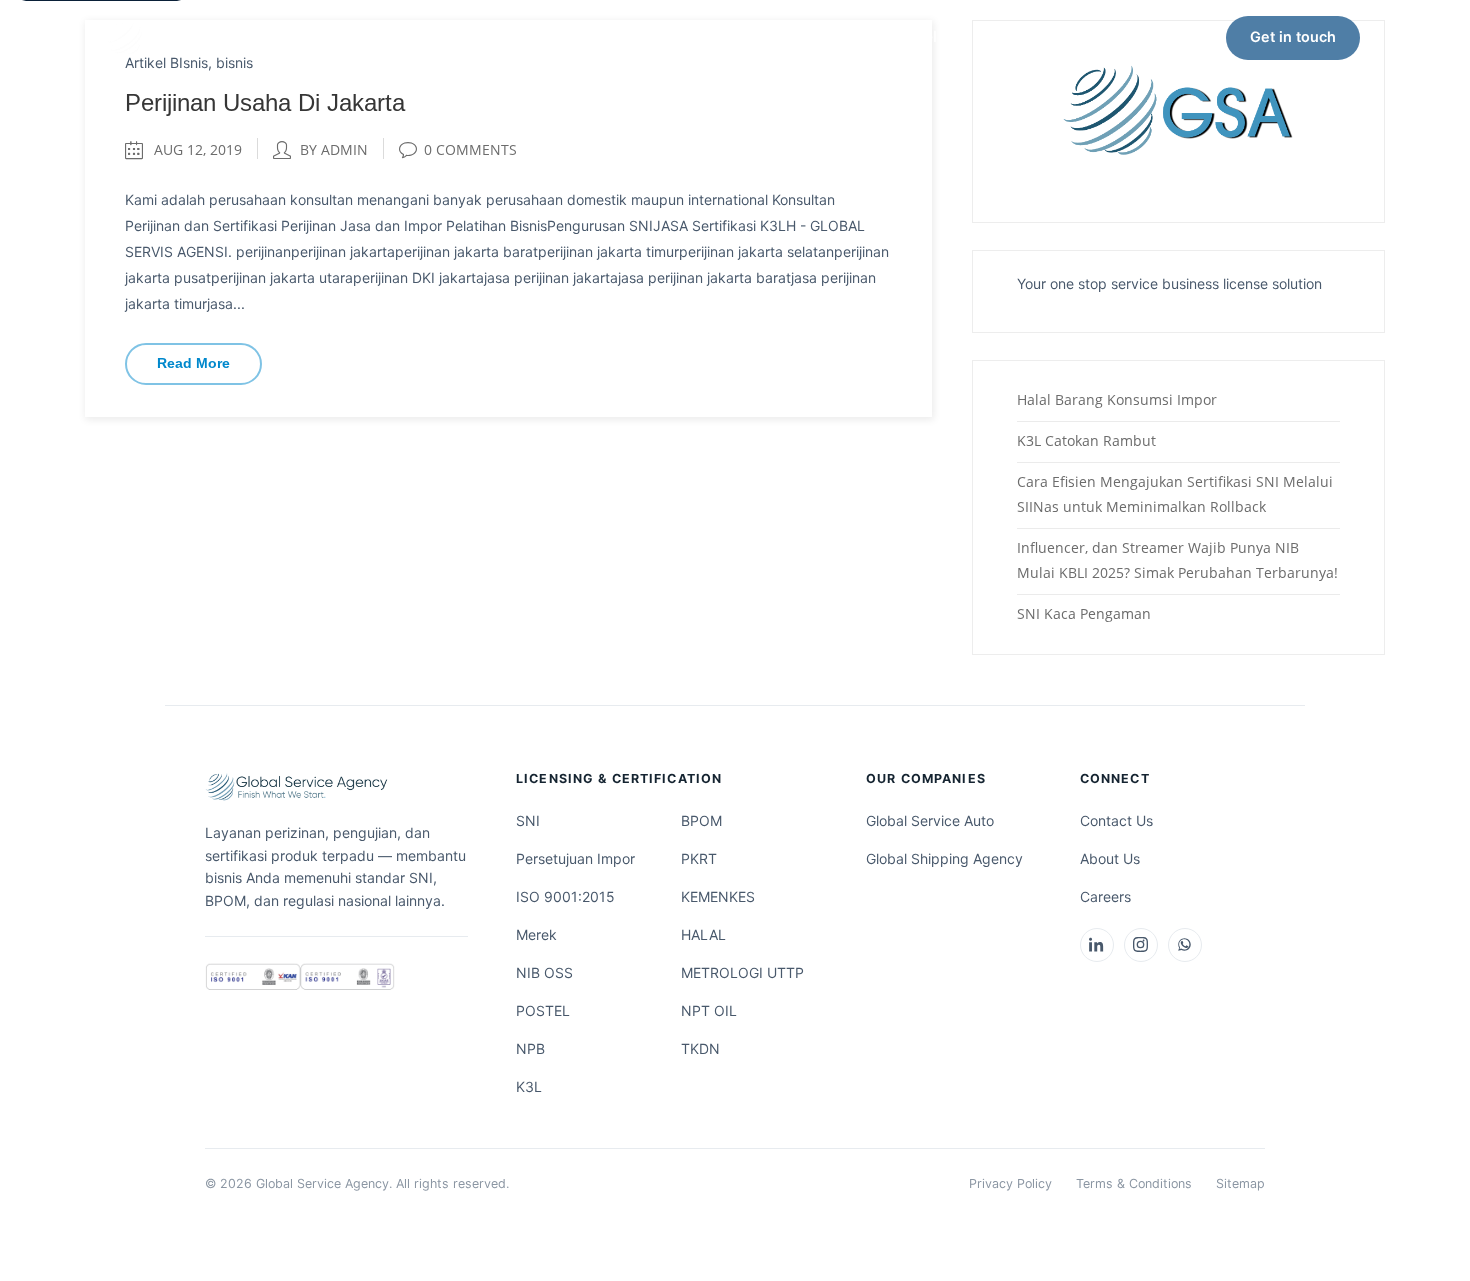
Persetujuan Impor (575, 858)
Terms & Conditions (1134, 1183)
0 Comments (470, 149)
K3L (529, 1086)
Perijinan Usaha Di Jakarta (265, 102)
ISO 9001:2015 (565, 896)
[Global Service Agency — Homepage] (215, 38)
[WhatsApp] (1185, 945)
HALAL (703, 934)
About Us (676, 36)
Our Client (799, 36)
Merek (536, 934)
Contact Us (1116, 820)
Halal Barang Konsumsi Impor (1117, 399)
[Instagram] (1141, 945)
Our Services (522, 36)
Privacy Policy (1010, 1183)
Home (401, 36)
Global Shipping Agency (944, 858)
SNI (528, 820)
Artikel (912, 36)
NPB (530, 1048)
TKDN (700, 1048)
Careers (1105, 896)
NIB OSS (544, 972)
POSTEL (543, 1010)
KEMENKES (718, 896)
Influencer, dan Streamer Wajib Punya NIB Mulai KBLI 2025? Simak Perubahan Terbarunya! (1177, 560)
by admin (334, 149)
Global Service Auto (930, 820)
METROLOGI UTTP (742, 972)
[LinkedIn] (1097, 945)
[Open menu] (1398, 38)
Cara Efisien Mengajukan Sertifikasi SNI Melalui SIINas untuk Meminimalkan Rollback (1175, 494)
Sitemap (1240, 1183)
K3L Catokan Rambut (1086, 440)
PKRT (699, 858)
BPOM (701, 820)
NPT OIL (709, 1010)
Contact (1018, 36)
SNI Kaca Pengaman (1084, 613)
